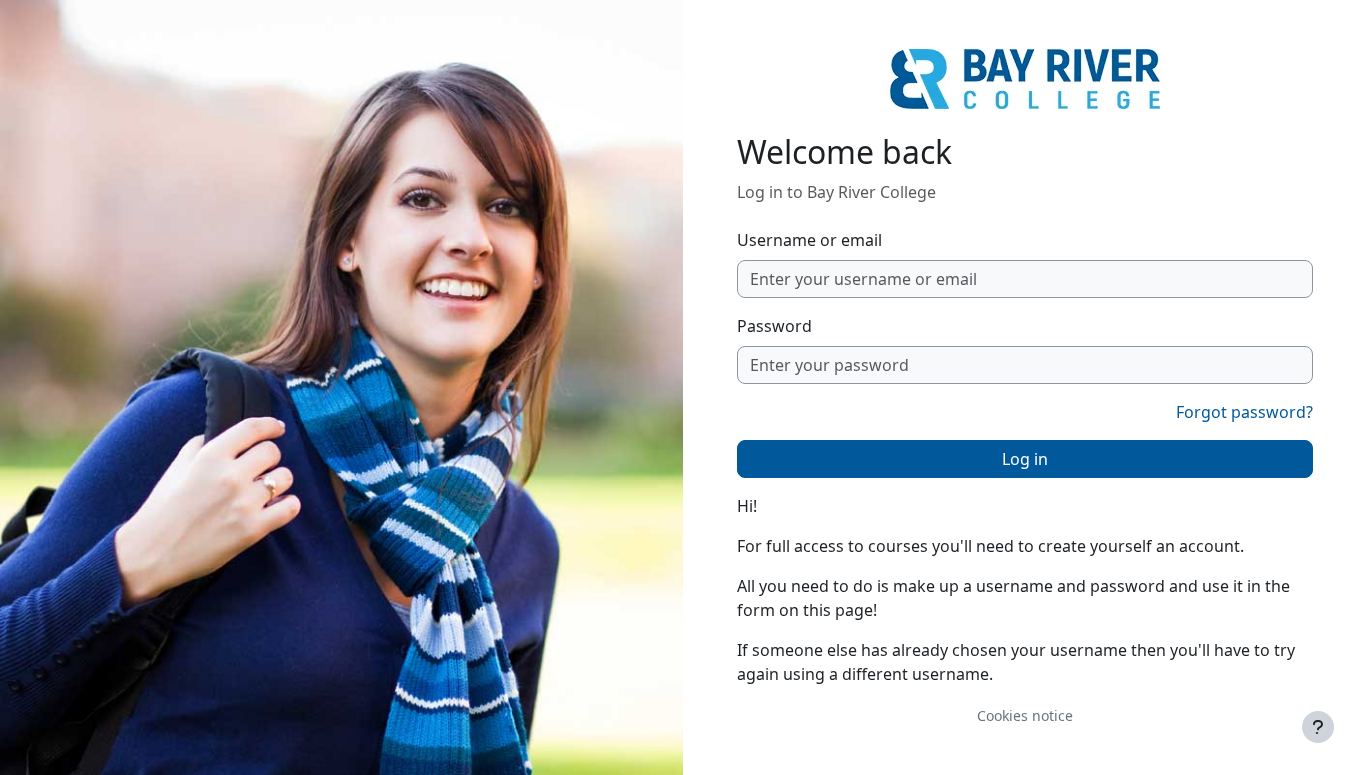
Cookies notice (1025, 715)
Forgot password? (1244, 412)
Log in (1025, 459)
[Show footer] (1318, 727)
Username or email (809, 240)
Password (774, 326)
